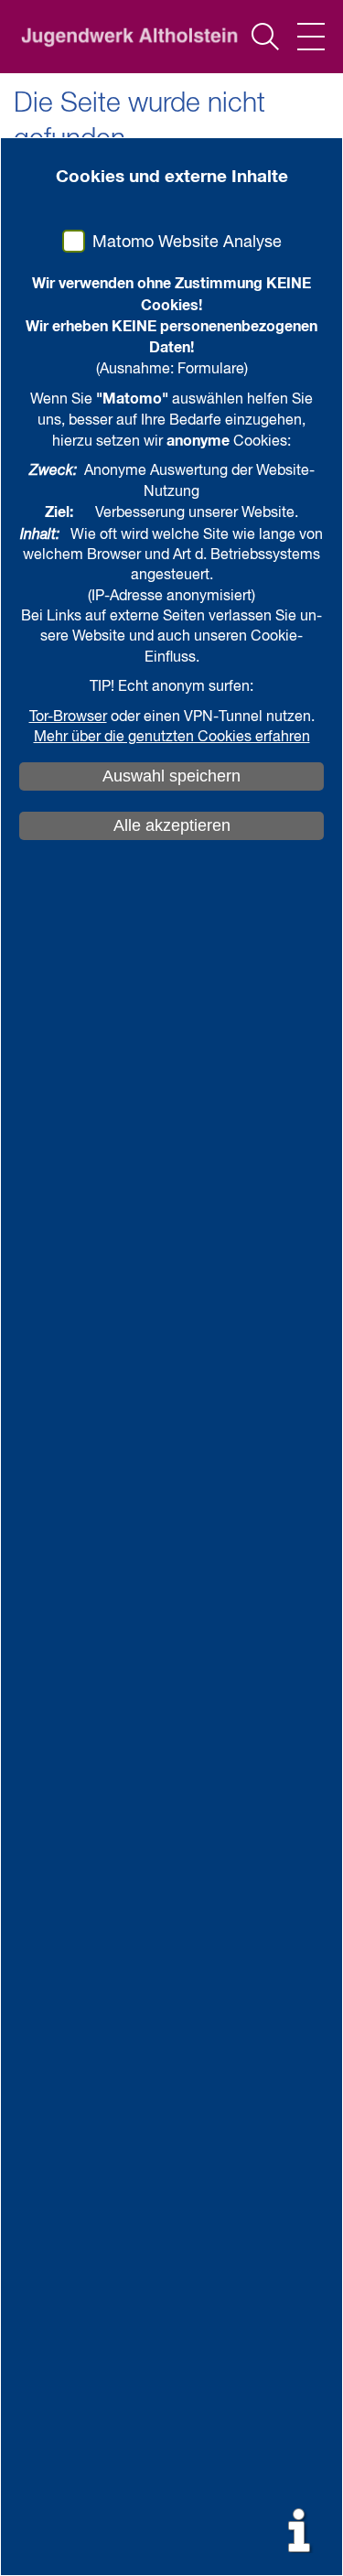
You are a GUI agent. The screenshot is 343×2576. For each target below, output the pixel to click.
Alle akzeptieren (172, 825)
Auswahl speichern (171, 776)
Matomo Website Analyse (187, 243)
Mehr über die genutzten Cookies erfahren (172, 738)
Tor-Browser (68, 717)
